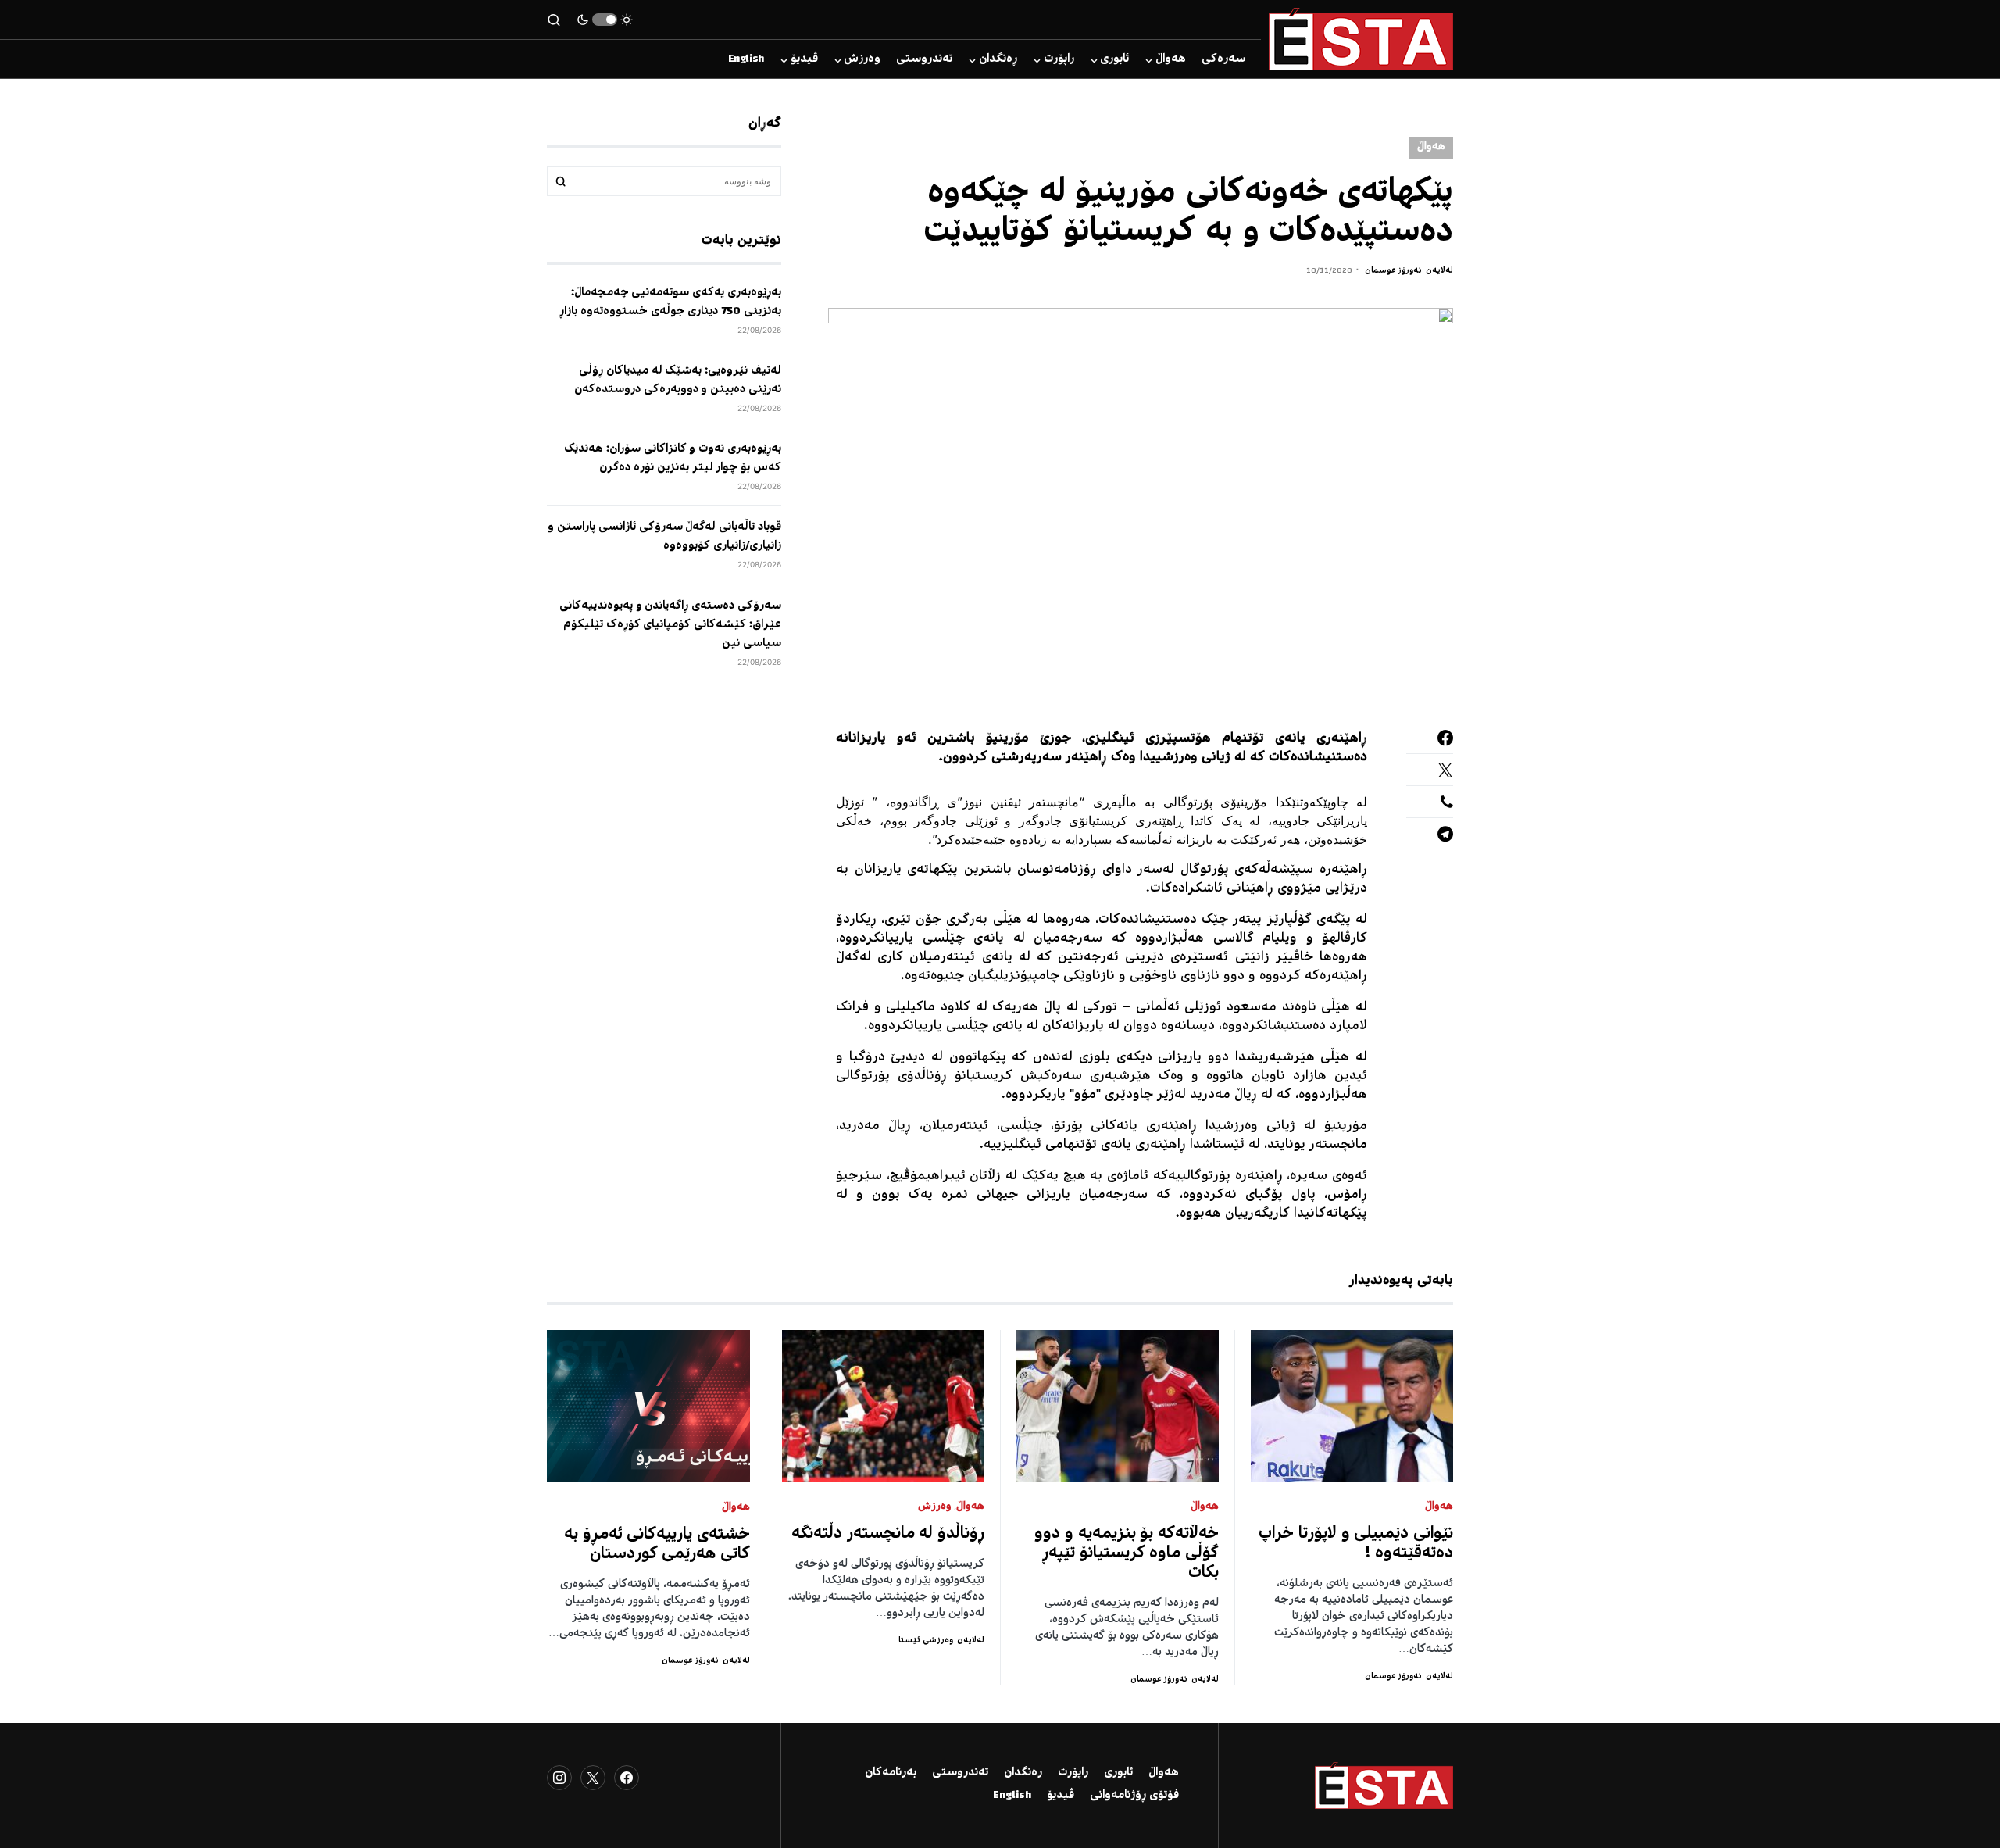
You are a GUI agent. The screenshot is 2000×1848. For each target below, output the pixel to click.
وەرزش (935, 1507)
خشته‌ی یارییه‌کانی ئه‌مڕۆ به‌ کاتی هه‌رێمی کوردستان (657, 1545)
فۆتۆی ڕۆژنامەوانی (1134, 1796)
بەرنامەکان (891, 1773)
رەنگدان (1023, 1773)
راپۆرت (1073, 1773)
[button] (605, 20)
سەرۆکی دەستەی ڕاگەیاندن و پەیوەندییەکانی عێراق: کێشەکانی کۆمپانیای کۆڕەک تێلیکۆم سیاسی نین (670, 624)
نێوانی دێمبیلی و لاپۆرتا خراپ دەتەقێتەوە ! (1356, 1544)
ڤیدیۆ (1061, 1796)
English (1012, 1796)
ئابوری (1118, 1773)
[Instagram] (559, 1778)
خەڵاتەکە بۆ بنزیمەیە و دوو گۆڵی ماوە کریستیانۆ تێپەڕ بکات (1127, 1554)
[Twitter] (593, 1778)
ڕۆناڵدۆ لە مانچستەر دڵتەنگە (888, 1534)
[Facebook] (627, 1778)
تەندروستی (960, 1773)
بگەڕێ (561, 181)
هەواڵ (1431, 147)
